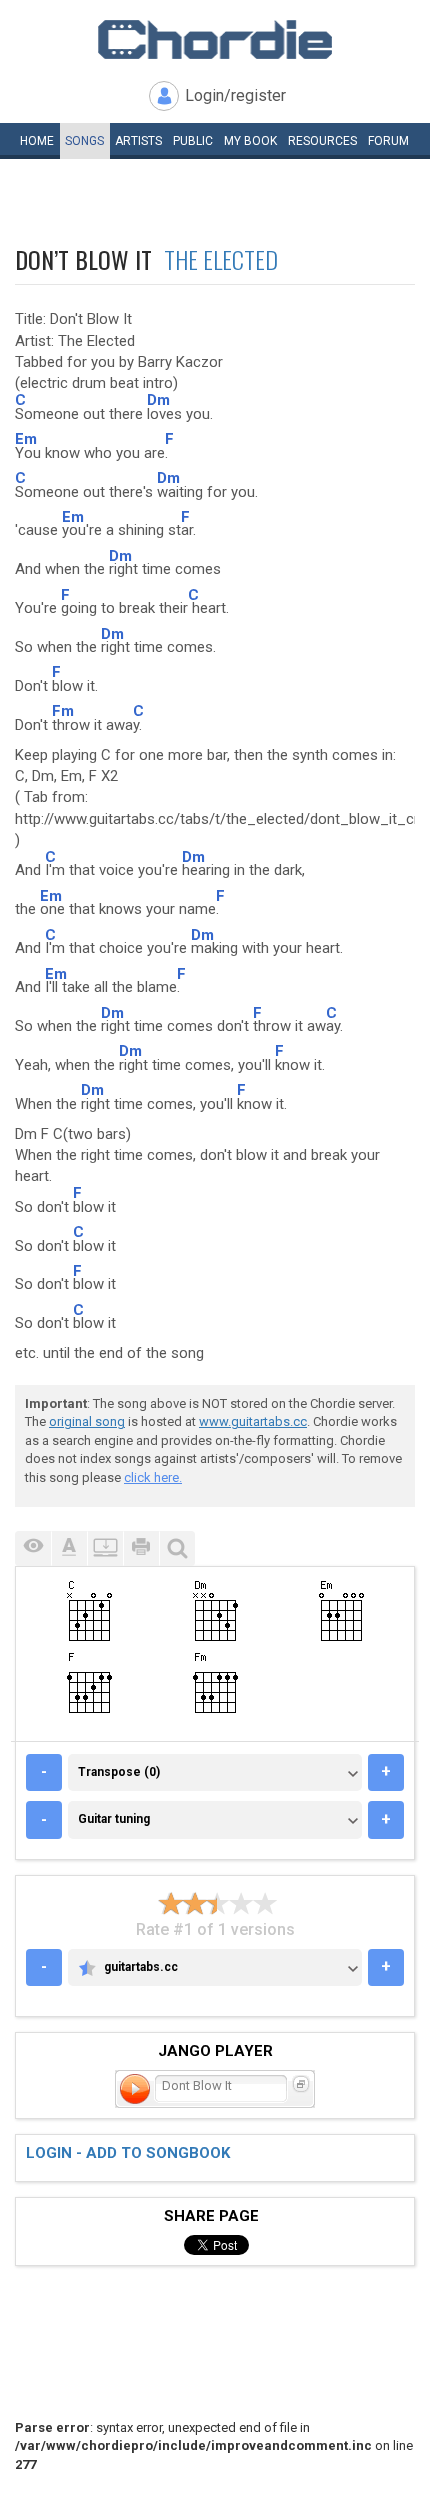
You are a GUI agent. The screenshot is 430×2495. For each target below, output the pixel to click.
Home (37, 141)
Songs (84, 141)
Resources (322, 141)
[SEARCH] (177, 1548)
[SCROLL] (105, 1548)
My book (250, 141)
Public (193, 141)
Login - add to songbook (128, 2153)
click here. (153, 1477)
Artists (138, 141)
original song (87, 1421)
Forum (388, 141)
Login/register (235, 95)
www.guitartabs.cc (253, 1421)
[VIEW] (33, 1548)
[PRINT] (141, 1548)
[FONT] (69, 1548)
